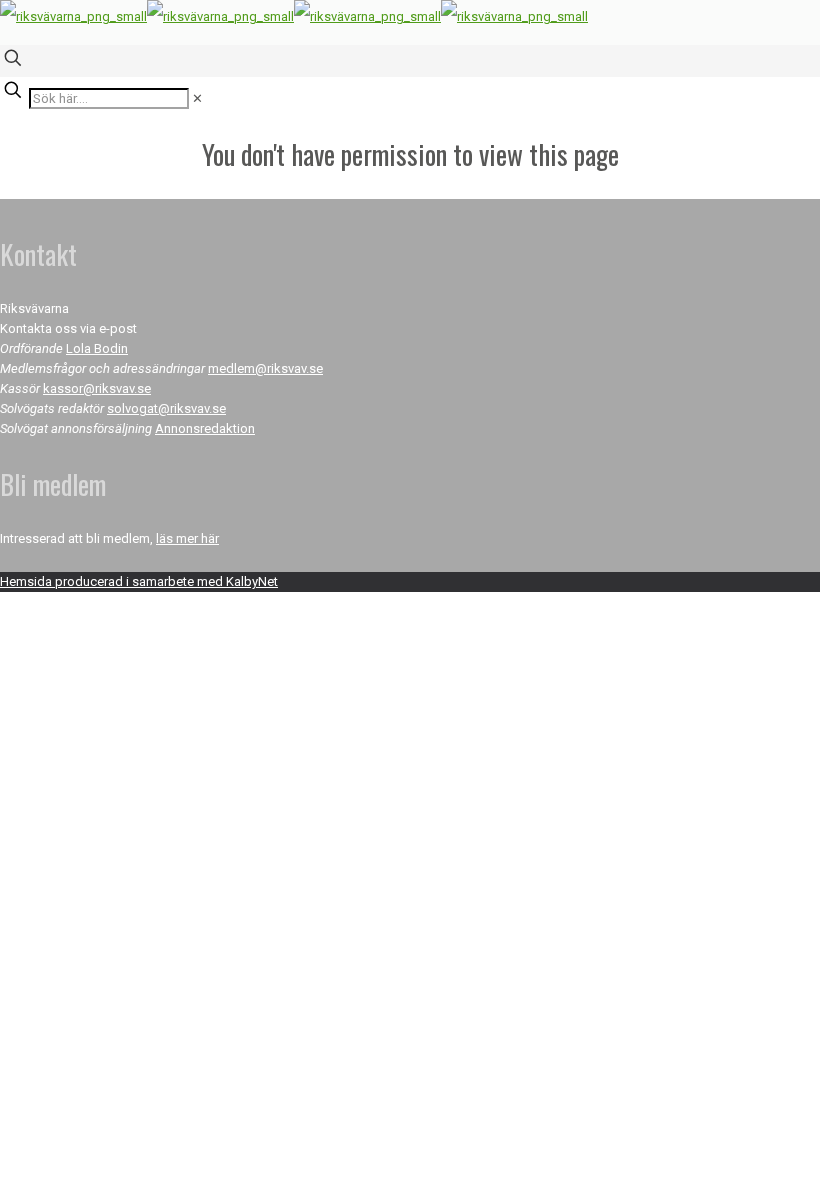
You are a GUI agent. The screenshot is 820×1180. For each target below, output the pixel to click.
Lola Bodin (97, 348)
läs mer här (187, 538)
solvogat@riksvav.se (166, 408)
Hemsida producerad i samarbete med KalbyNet (139, 581)
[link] (197, 98)
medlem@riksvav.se (265, 368)
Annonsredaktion (205, 428)
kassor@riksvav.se (97, 388)
